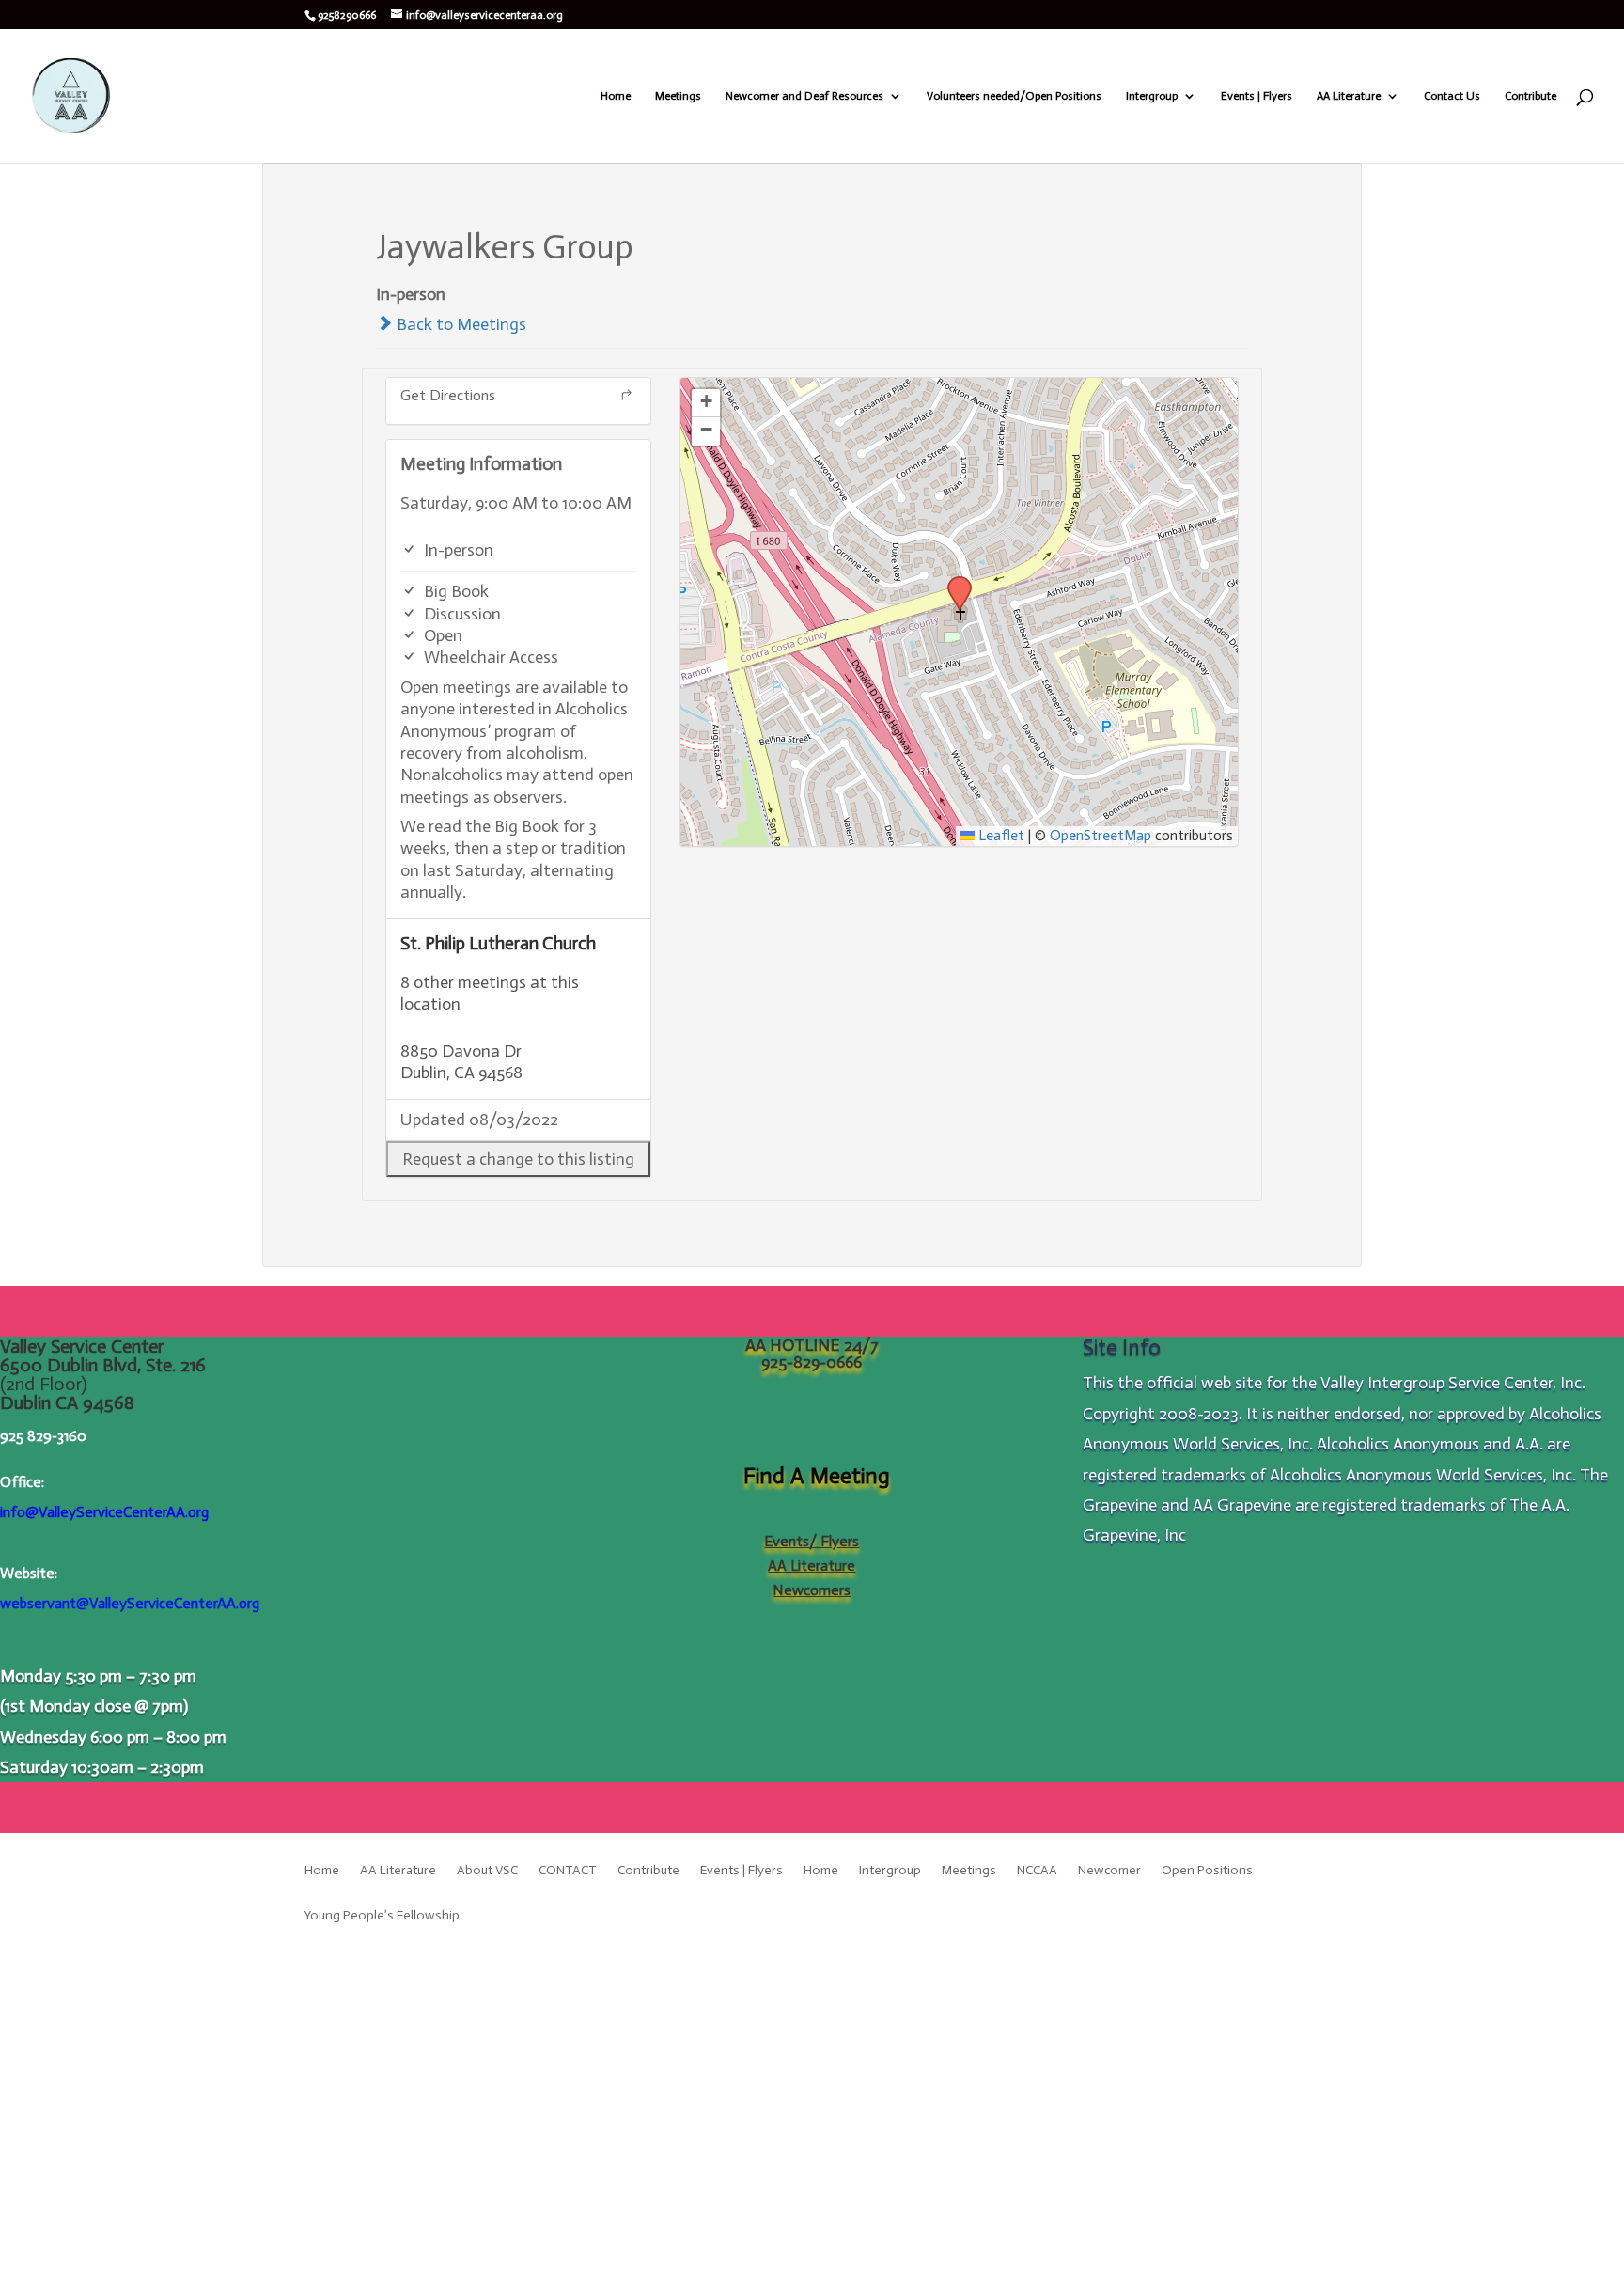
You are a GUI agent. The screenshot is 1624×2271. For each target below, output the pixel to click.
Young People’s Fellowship (382, 1916)
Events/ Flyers (812, 1541)
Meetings (678, 96)
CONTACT (568, 1871)
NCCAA (1037, 1871)
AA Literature (1349, 96)
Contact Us (1452, 96)
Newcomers (812, 1590)
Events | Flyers (1257, 96)
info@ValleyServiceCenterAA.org (104, 1512)
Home (616, 96)
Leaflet (999, 836)
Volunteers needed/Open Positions (1014, 96)
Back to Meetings (460, 324)
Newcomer (1109, 1871)
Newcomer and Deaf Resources (804, 96)
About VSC (487, 1871)
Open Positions (1207, 1871)
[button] (518, 1159)
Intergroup (1152, 96)
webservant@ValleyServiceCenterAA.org (130, 1603)
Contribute (1530, 96)
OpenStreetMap (1101, 836)
